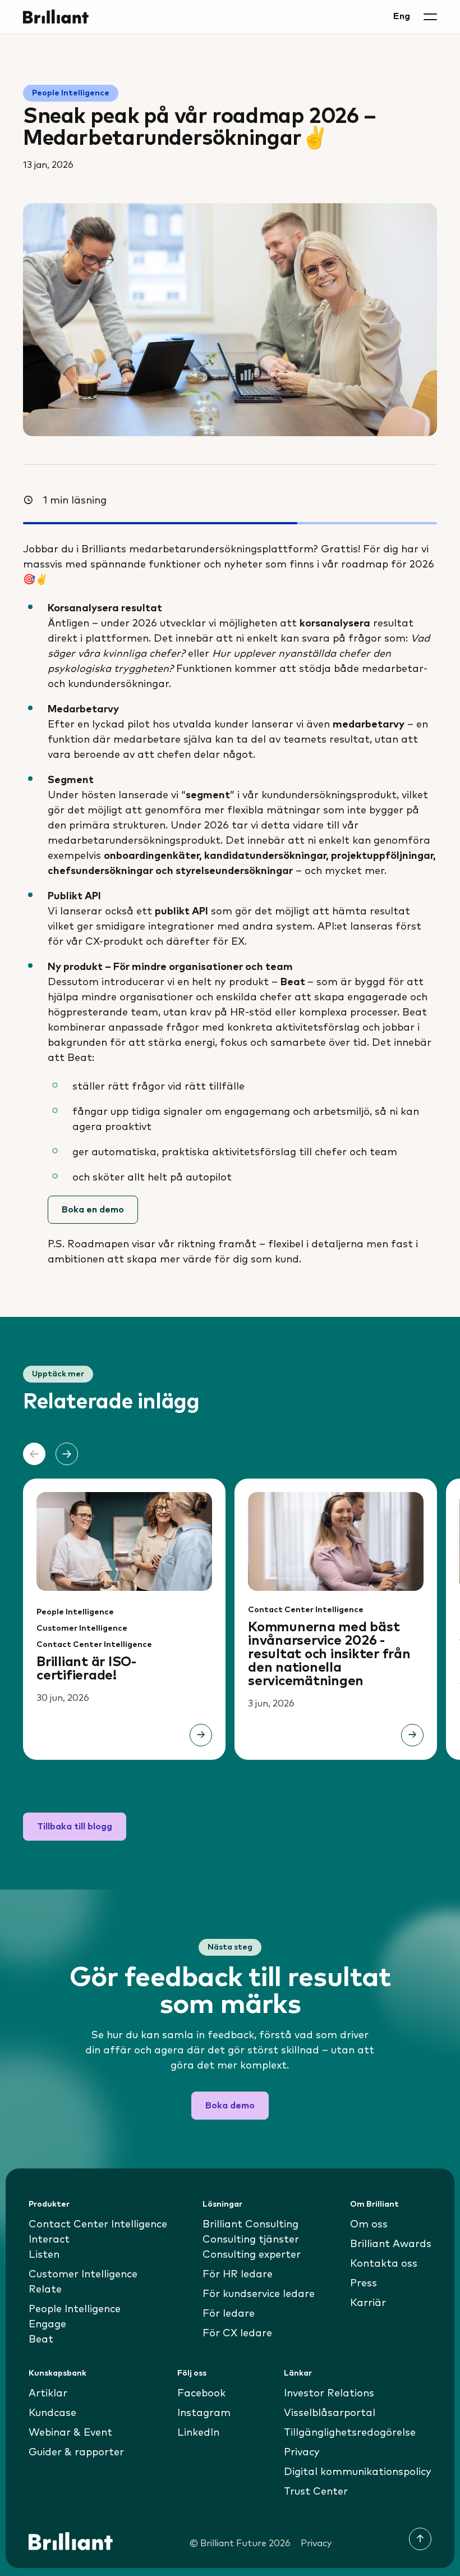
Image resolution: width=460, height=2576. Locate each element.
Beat (41, 2340)
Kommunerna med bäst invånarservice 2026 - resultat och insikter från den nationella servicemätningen (329, 1654)
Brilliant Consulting (250, 2225)
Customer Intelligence (82, 1628)
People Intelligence (71, 93)
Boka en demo (93, 1210)
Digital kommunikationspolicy (358, 2472)
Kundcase (52, 2413)
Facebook (201, 2394)
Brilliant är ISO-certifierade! (86, 1669)
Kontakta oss (384, 2264)
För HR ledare (238, 2275)
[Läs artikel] (201, 1735)
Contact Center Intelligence (94, 1645)
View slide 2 (238, 1791)
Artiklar (48, 2394)
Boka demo (230, 2106)
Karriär (368, 2303)
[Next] (67, 1454)
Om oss (369, 2225)
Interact (49, 2240)
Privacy (302, 2453)
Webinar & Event (70, 2433)
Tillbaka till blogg (75, 1827)
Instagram (204, 2413)
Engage (47, 2325)
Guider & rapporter (76, 2453)
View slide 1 (222, 1791)
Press (364, 2284)
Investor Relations (329, 2394)
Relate (45, 2290)
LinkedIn (198, 2433)
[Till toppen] (420, 2539)
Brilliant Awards (391, 2244)
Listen (44, 2255)
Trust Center (316, 2492)
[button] (430, 17)
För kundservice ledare (259, 2294)
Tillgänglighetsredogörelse (350, 2433)
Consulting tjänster (251, 2240)
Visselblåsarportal (330, 2413)
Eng (402, 16)
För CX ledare (237, 2334)
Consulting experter (252, 2255)
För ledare (229, 2314)
